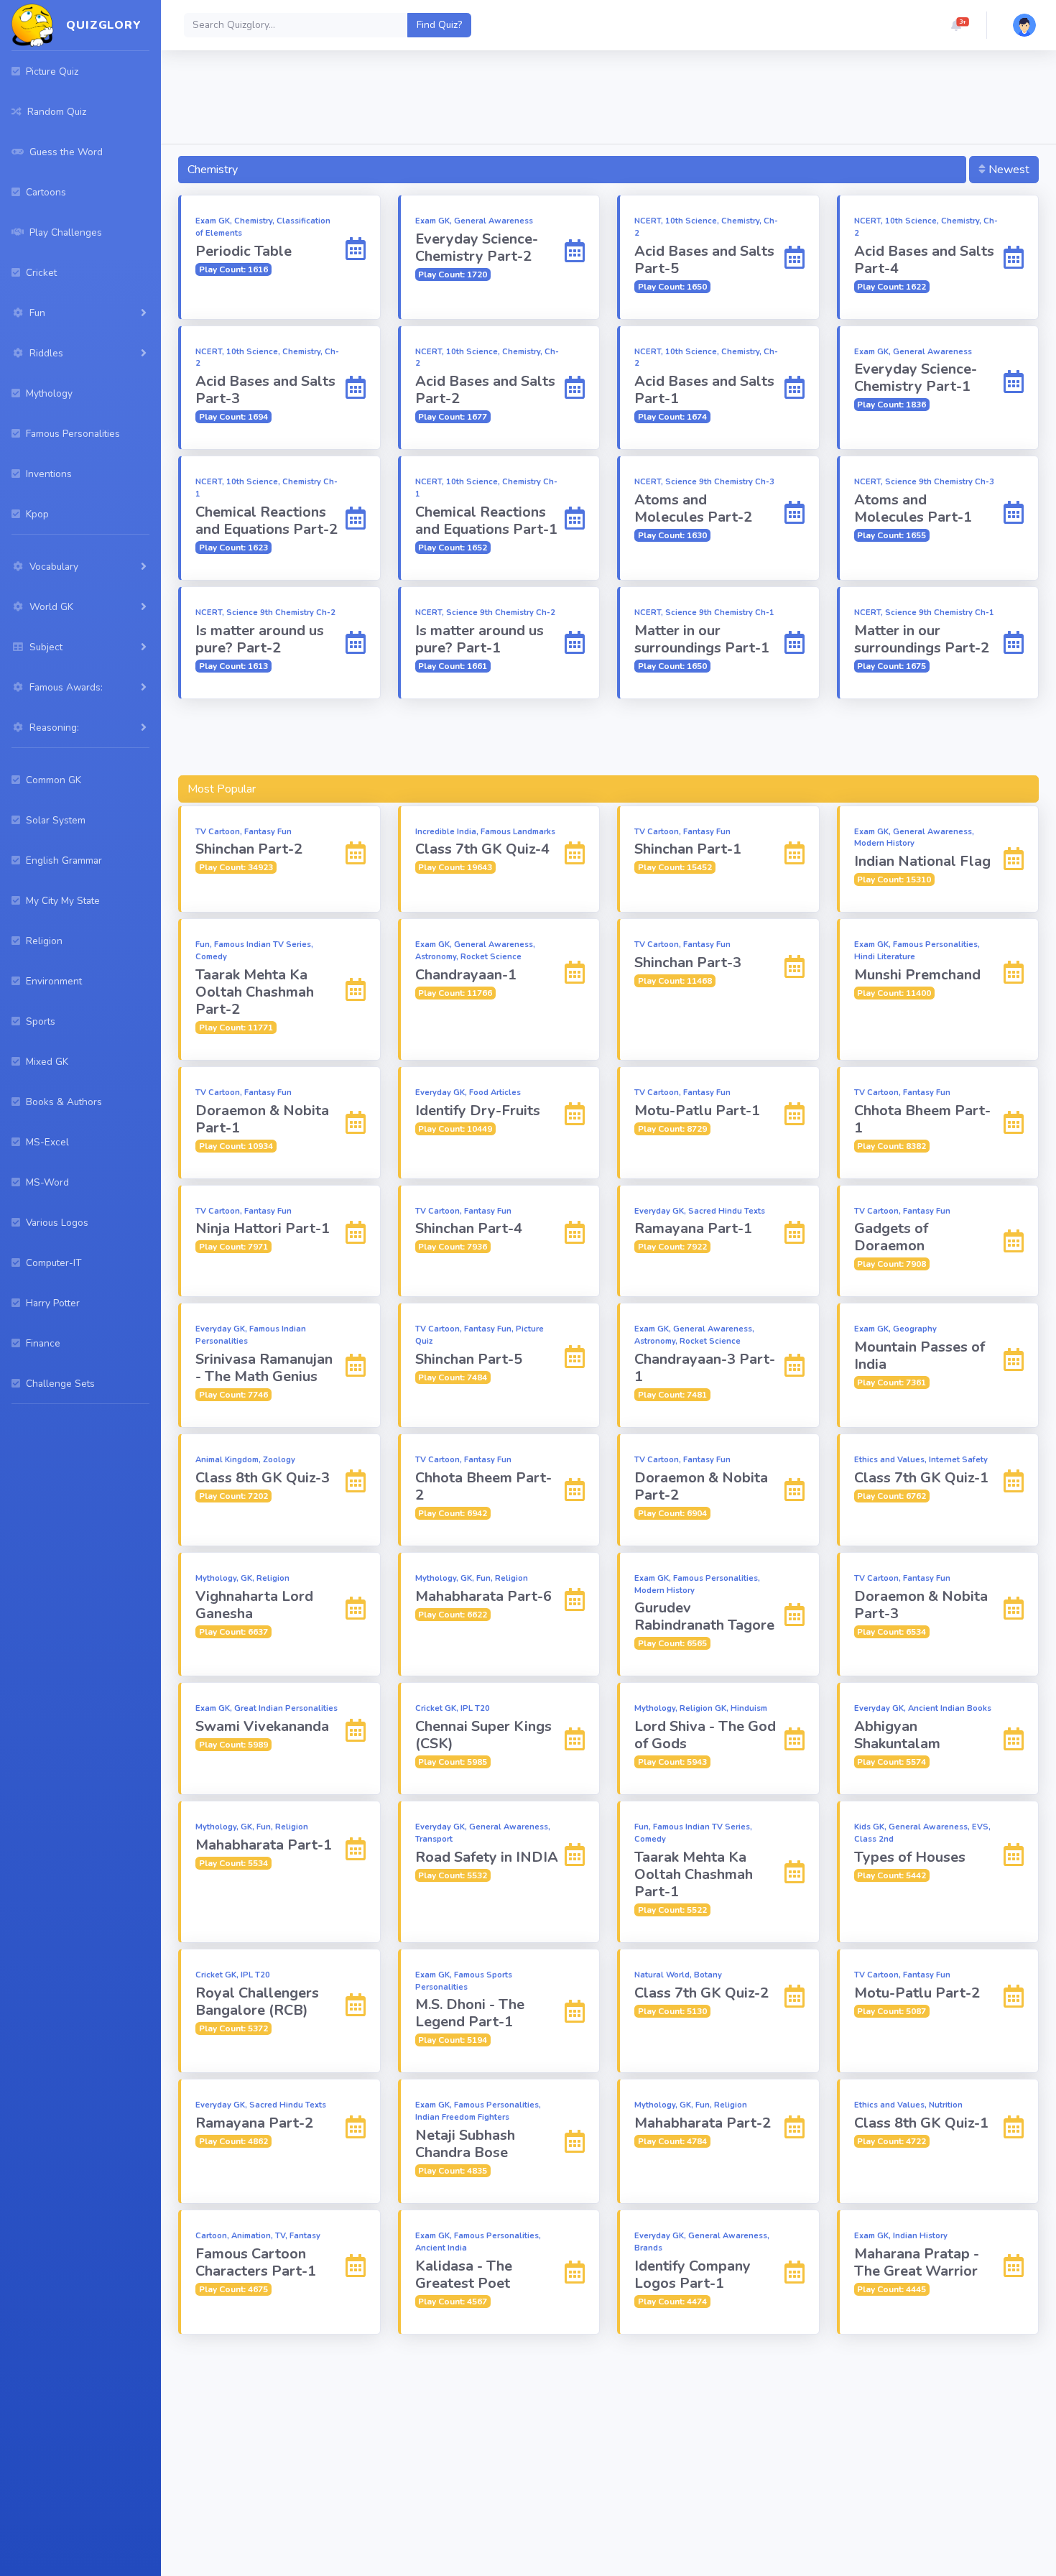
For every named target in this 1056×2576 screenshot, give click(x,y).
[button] (956, 25)
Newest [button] (1008, 170)
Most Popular (222, 789)
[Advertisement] (608, 100)
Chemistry (213, 170)
